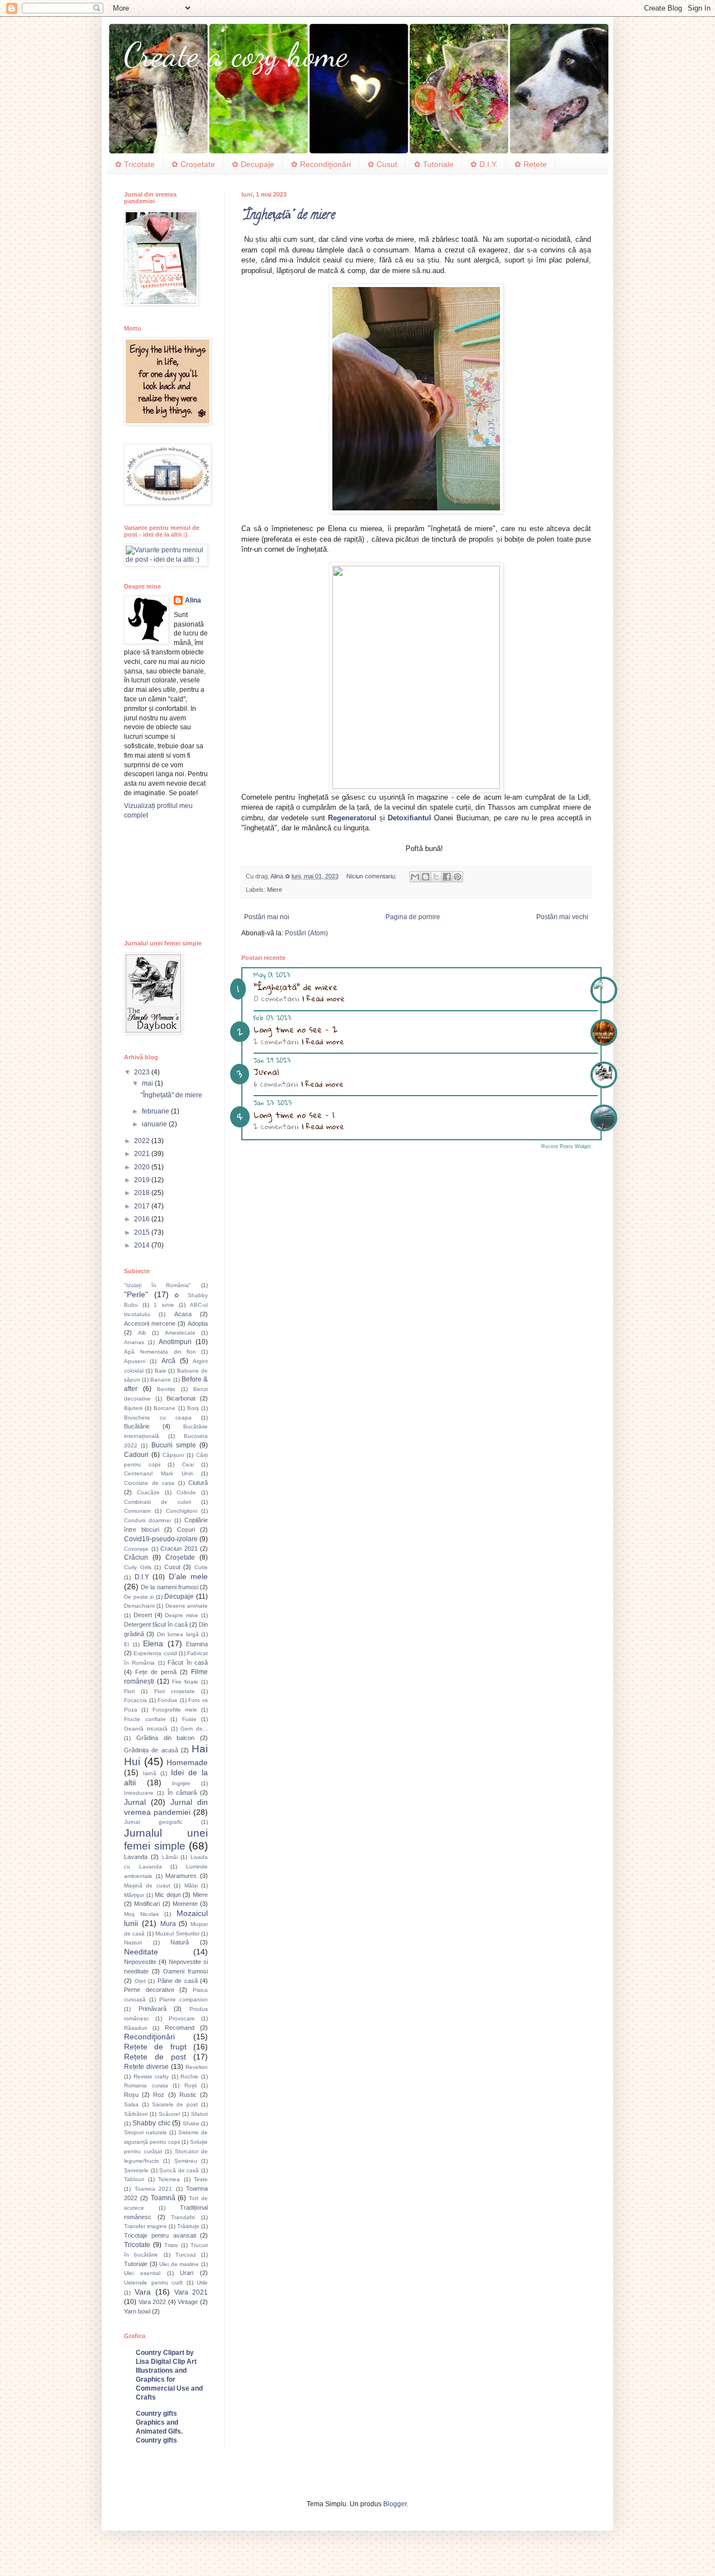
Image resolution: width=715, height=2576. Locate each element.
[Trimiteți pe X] (436, 877)
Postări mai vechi (562, 917)
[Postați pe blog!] (426, 877)
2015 (143, 1232)
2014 (143, 1245)
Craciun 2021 (179, 1549)
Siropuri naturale (146, 2132)
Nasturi (133, 1942)
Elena (153, 1643)
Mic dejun (168, 1895)
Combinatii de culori (158, 1502)
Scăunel (169, 2114)
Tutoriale (136, 2264)
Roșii (190, 2085)
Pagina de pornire (413, 917)
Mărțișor (134, 1895)
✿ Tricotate (135, 164)
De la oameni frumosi (170, 1587)
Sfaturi (199, 2114)
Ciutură (198, 1483)
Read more (326, 998)
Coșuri (186, 1530)
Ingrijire (181, 1783)
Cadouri (136, 1455)
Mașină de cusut (147, 1886)
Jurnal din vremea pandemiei (166, 1807)
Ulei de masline (179, 2264)
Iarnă (150, 1773)
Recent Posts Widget (566, 1146)
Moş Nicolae (142, 1914)
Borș (193, 1408)
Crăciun (136, 1557)
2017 (143, 1206)
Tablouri (134, 2179)
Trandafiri (183, 2217)
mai (148, 1083)
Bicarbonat (181, 1398)
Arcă (168, 1361)
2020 (143, 1167)
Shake (191, 2123)
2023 (143, 1072)
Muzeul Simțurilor (177, 1934)
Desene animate (187, 1606)
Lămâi (170, 1857)
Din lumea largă (178, 1634)
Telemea (169, 2179)
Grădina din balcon (166, 1738)
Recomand (180, 2028)
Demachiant (139, 1606)
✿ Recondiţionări (321, 164)
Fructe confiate (145, 1719)
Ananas (134, 1342)
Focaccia (135, 1700)
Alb (142, 1333)
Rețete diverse (146, 2067)
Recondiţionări (149, 2037)
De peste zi (139, 1597)
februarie (156, 1111)
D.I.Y (142, 1577)
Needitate (141, 1952)
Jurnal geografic (153, 1822)
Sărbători (136, 2114)
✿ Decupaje (253, 164)
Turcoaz (186, 2255)
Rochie (189, 2076)
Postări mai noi (267, 917)
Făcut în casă (188, 1662)
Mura (168, 1924)
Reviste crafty (151, 2076)
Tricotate (137, 2245)
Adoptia (198, 1323)
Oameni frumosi (185, 1971)
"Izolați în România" (158, 1285)
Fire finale (185, 1682)
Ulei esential (142, 2273)
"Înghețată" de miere (288, 216)
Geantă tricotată (146, 1729)
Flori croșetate (175, 1691)
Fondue (168, 1700)
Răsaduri (135, 2028)
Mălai (191, 1886)
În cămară (182, 1793)
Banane (161, 1380)
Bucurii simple (174, 1445)
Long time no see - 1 (294, 1115)
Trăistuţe (188, 2226)
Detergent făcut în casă (156, 1624)
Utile (202, 2283)
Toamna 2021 (154, 2189)
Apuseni (135, 1361)
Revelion (197, 2067)
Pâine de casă (178, 1981)
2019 (143, 1180)
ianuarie (155, 1124)
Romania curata (146, 2085)
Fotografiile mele (175, 1710)
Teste (201, 2179)
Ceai (188, 1464)
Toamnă (163, 2198)
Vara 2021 (191, 2292)
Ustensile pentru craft (153, 2283)
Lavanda (136, 1857)
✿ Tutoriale (434, 164)
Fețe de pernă (156, 1672)
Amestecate (180, 1333)
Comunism (137, 1511)
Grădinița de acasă (151, 1750)
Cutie (201, 1567)
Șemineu (186, 2161)
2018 (143, 1193)
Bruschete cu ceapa (158, 1418)
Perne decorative (149, 1990)
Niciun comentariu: (372, 876)
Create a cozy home (236, 55)
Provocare (182, 2018)
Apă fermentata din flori (160, 1352)
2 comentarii (276, 1041)
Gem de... (194, 1729)
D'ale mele (189, 1576)
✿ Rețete (531, 164)
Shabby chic (151, 2123)
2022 (143, 1141)
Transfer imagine (146, 2226)
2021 (143, 1154)
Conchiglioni (182, 1511)
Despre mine (182, 1615)
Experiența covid (155, 1653)
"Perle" (136, 1294)
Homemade (187, 1762)
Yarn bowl (137, 2311)
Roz (159, 2095)
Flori (129, 1691)
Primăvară (152, 2009)
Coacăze (148, 1492)
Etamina (197, 1644)
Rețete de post (155, 2057)
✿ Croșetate (193, 164)
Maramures (181, 1876)
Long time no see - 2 (295, 1029)
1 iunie (164, 1305)
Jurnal (266, 1072)
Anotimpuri (175, 1342)
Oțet (140, 1981)
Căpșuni (173, 1455)
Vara (143, 2292)
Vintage (188, 2302)
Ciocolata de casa (149, 1483)
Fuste (189, 1719)
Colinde (186, 1492)
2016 (143, 1219)
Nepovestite (140, 1962)
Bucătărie (137, 1426)
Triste (171, 2245)
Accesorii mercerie (150, 1323)
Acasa (183, 1314)
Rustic (188, 2095)
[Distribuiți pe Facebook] (447, 877)
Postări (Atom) (306, 933)
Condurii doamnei (147, 1520)
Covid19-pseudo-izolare (161, 1539)
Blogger (395, 2504)
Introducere (139, 1793)
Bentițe (166, 1389)
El (127, 1644)
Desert (143, 1615)
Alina (193, 600)
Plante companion (183, 1999)
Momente (185, 1904)
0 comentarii (277, 998)
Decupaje (179, 1597)
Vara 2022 (152, 2302)
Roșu (131, 2095)
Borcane (165, 1408)
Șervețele (136, 2170)
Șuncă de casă (179, 2170)
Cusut (172, 1567)
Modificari (147, 1904)
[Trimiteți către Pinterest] (457, 877)
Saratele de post (175, 2104)
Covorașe (136, 1549)
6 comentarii (276, 1084)
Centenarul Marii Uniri (158, 1473)
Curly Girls (138, 1567)
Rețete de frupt (155, 2047)
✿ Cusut (382, 164)
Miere (275, 890)
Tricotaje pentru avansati (160, 2235)
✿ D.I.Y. (484, 164)
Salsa (131, 2104)
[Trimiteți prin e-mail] (415, 877)
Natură (180, 1942)
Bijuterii (133, 1408)
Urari (187, 2273)
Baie (161, 1371)
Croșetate (180, 1557)
